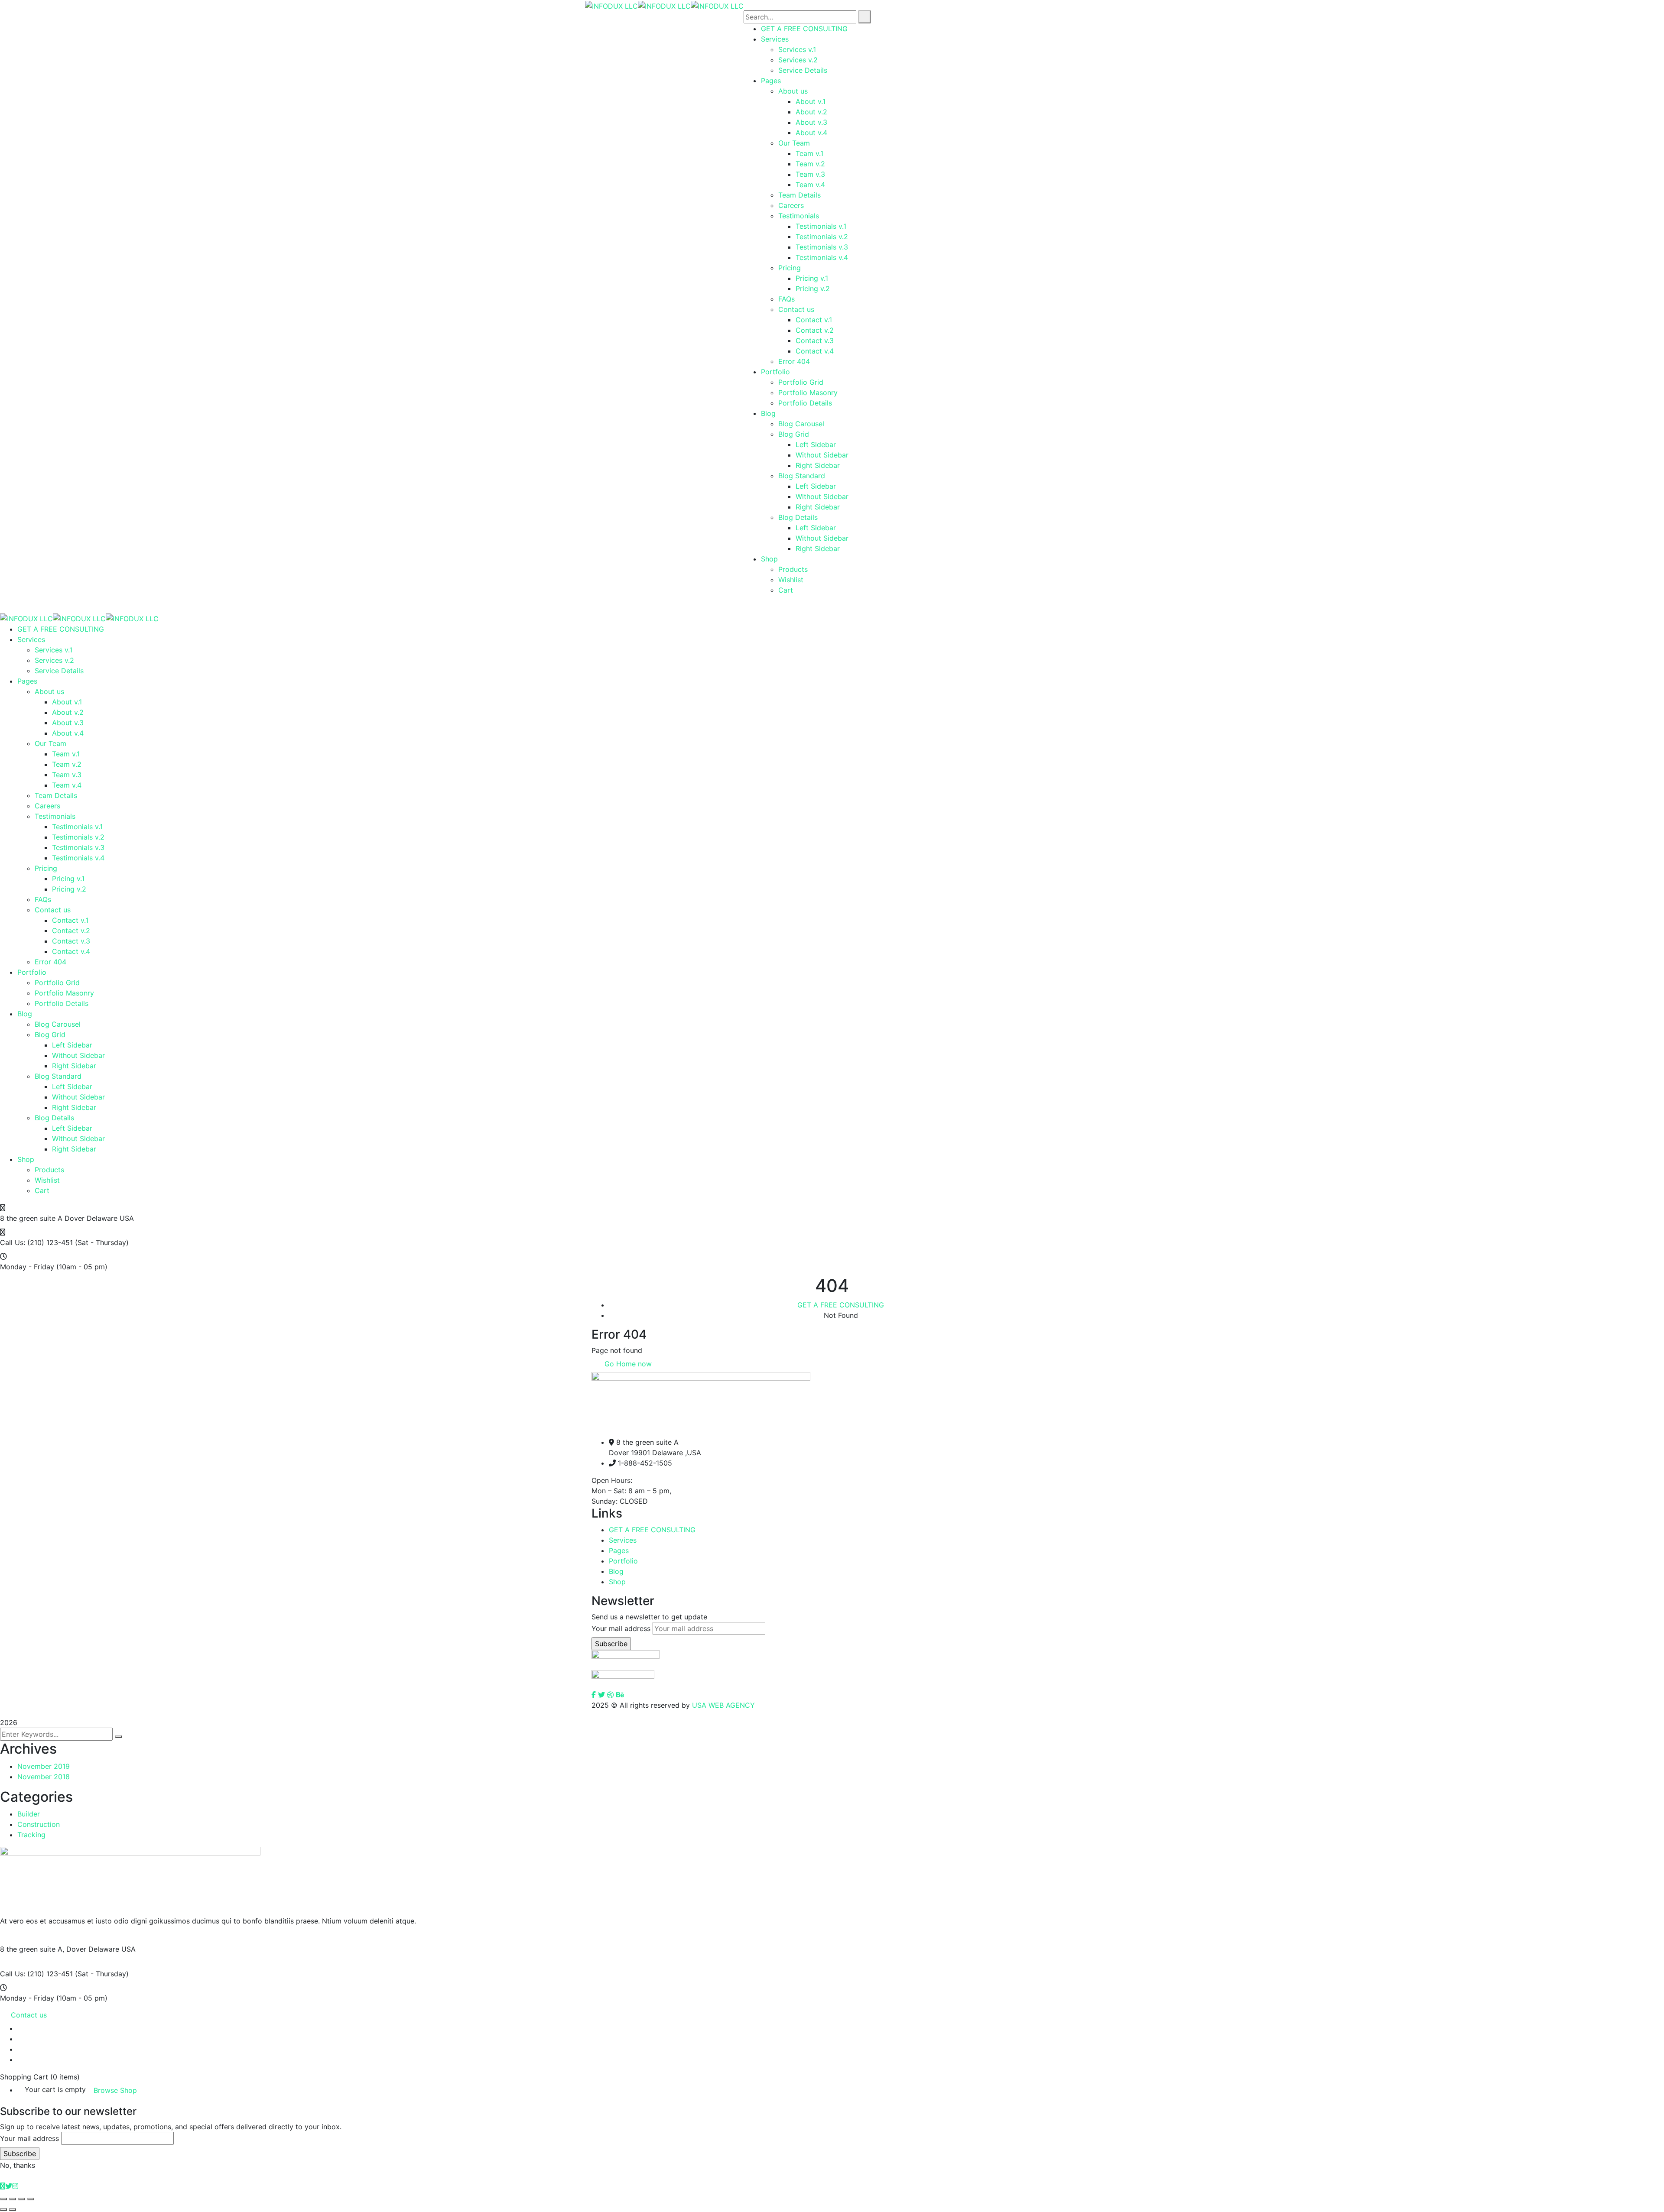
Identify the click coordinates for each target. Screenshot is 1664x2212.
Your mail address (621, 1628)
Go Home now (627, 1364)
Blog (616, 1571)
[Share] (13, 2199)
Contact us (29, 2015)
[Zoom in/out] (31, 2199)
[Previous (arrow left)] (3, 2209)
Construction (39, 1824)
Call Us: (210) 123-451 (36, 1242)
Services (623, 1540)
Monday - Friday (27, 1267)
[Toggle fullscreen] (22, 2199)
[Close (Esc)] (3, 2199)
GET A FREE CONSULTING (841, 1305)
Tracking (31, 1835)
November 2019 (44, 1766)
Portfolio (623, 1561)
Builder (29, 1814)
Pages (619, 1550)
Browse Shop (115, 2090)
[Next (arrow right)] (13, 2209)
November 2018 (44, 1777)
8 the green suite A (31, 1218)
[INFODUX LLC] (611, 5)
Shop (617, 1582)
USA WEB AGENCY (723, 1705)
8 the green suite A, (32, 1949)
